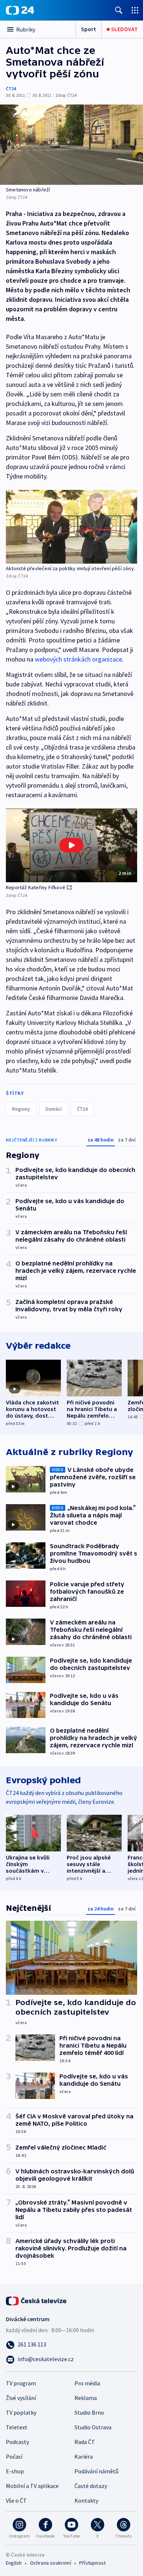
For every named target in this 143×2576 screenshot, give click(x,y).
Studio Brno (89, 2412)
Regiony (21, 1109)
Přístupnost (92, 2563)
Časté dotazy (91, 2486)
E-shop (15, 2471)
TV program (21, 2383)
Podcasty (17, 2442)
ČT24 (11, 89)
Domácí (54, 1109)
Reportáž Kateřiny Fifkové (36, 887)
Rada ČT (85, 2442)
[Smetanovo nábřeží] (71, 145)
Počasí (14, 2456)
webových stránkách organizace (78, 659)
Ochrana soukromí (51, 2563)
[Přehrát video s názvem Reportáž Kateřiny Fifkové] (71, 845)
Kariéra (84, 2456)
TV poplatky (21, 2412)
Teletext (17, 2427)
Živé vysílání (21, 2398)
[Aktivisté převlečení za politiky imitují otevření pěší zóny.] (71, 527)
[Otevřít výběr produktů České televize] (135, 10)
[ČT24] (20, 10)
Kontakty (86, 2500)
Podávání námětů (96, 2471)
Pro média (87, 2383)
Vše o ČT (16, 2500)
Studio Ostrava (93, 2427)
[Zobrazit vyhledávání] (119, 10)
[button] (71, 845)
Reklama (86, 2398)
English (14, 2563)
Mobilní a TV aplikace (32, 2486)
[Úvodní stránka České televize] (37, 2300)
